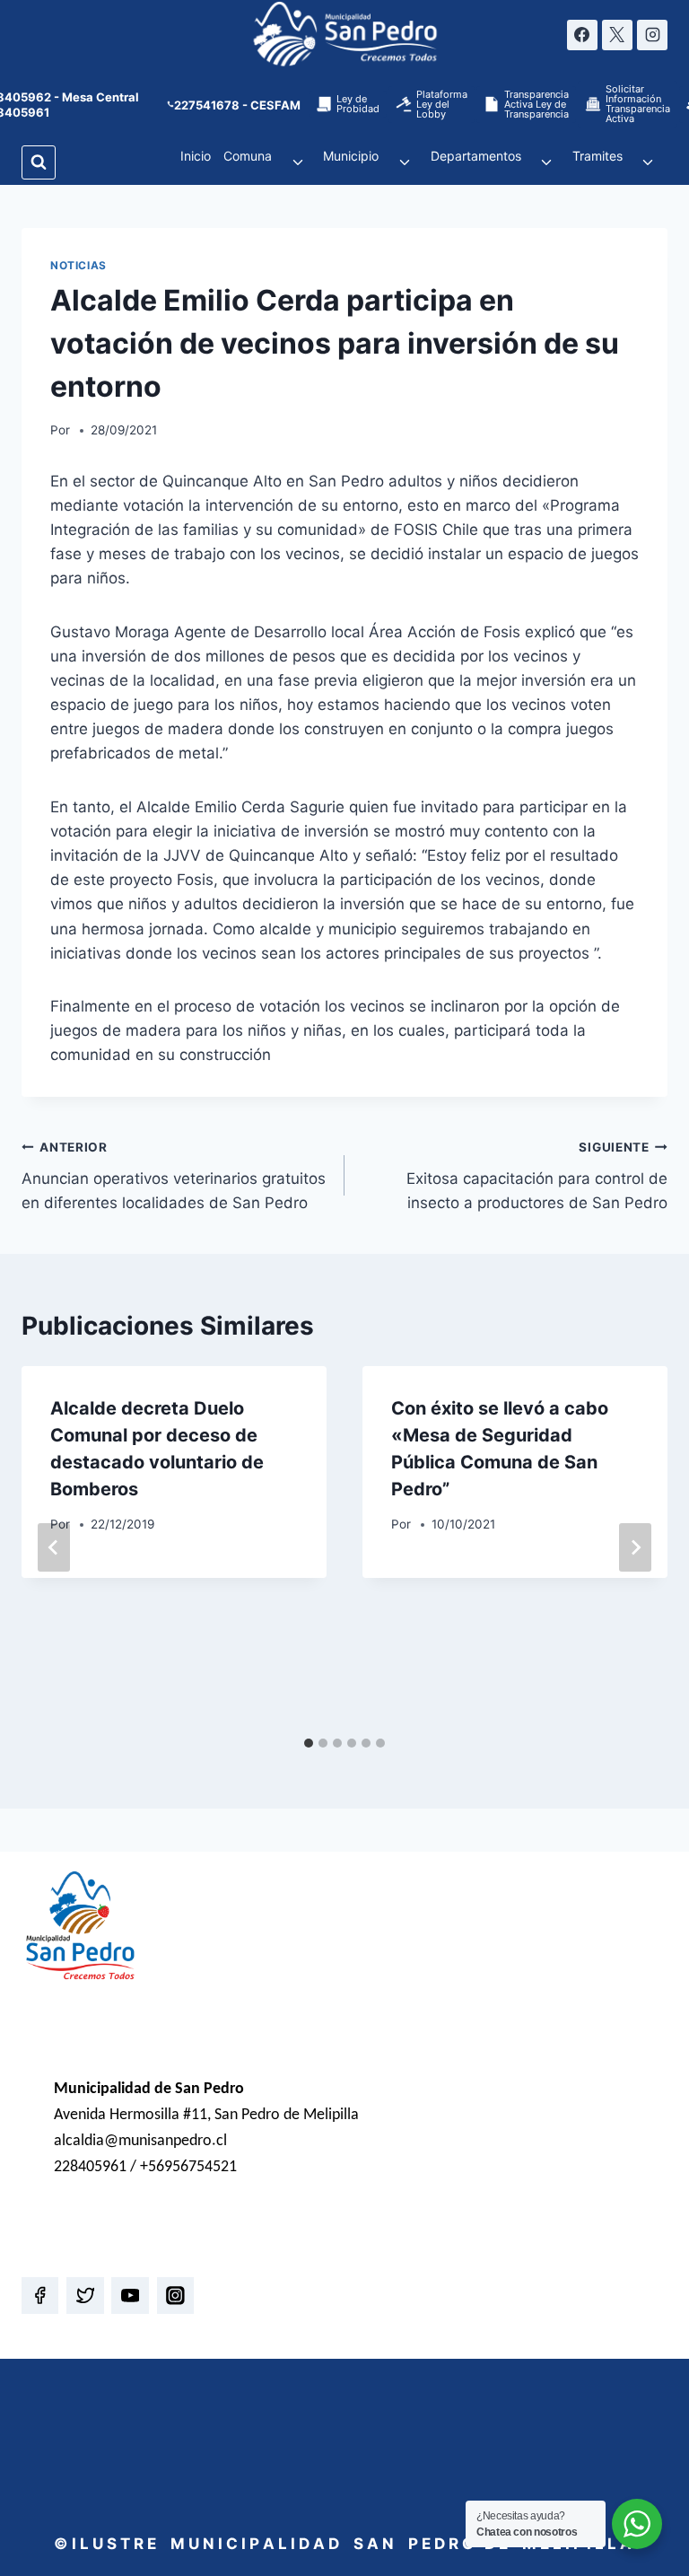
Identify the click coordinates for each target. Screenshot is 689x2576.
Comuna (248, 156)
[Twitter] (85, 2296)
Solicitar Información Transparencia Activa (638, 104)
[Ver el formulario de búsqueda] (39, 162)
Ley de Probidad (358, 104)
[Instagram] (652, 35)
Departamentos (476, 156)
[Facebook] (582, 35)
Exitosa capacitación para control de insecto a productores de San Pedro (537, 1176)
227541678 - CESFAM (237, 105)
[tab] (309, 1743)
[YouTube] (130, 2296)
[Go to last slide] (54, 1547)
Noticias (78, 265)
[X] (617, 35)
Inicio (196, 156)
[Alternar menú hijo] (297, 162)
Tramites (597, 156)
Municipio (351, 156)
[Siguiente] (635, 1547)
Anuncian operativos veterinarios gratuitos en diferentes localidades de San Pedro (174, 1176)
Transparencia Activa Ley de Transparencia (536, 104)
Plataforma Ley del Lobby (442, 104)
